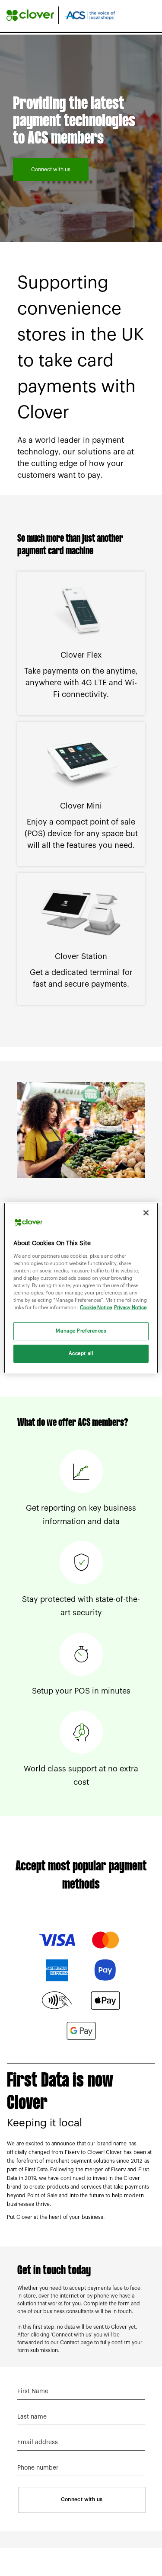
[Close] (146, 1213)
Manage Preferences (81, 1331)
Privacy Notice (130, 1308)
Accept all (81, 1354)
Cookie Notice (96, 1308)
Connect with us (51, 169)
